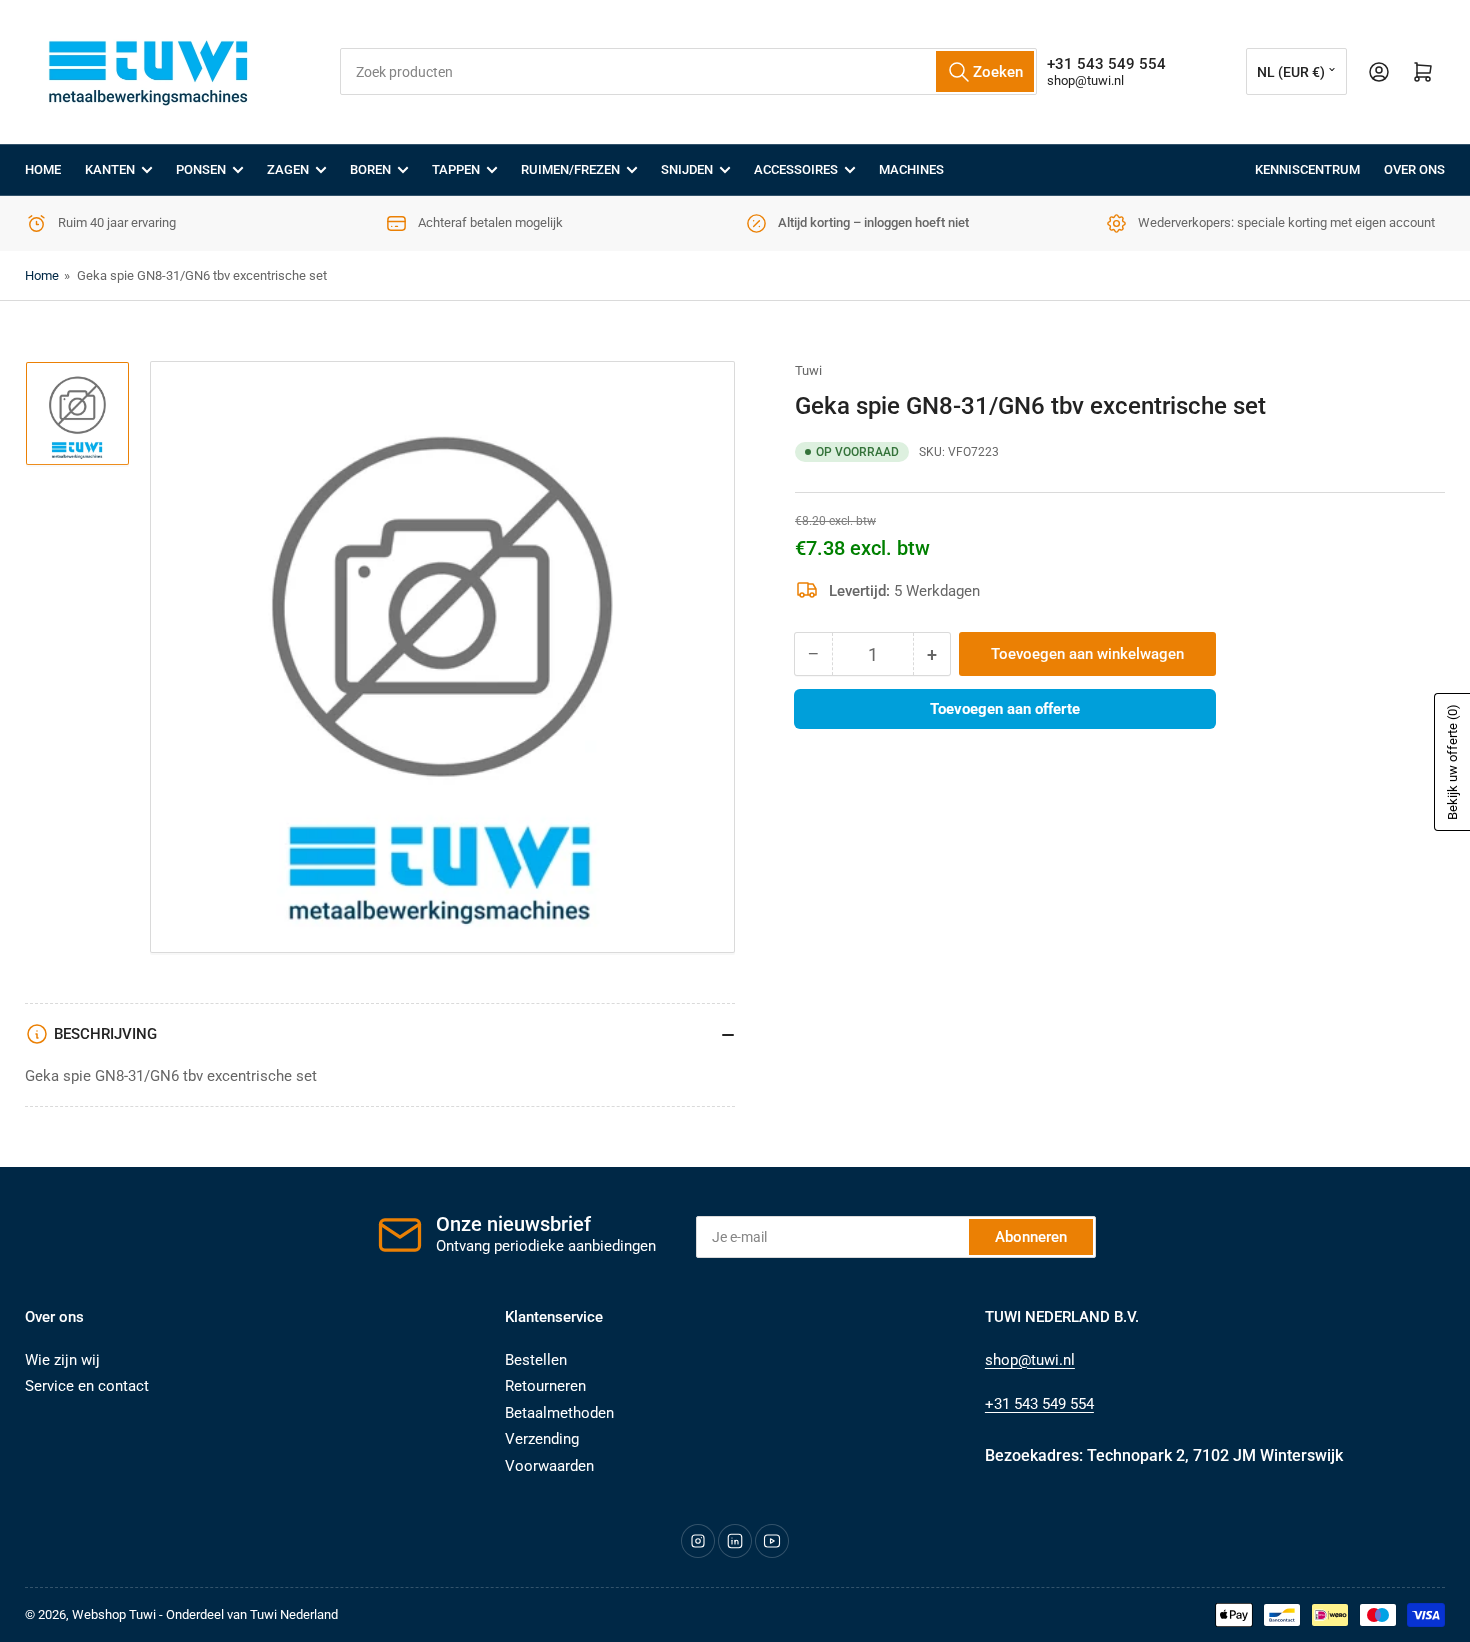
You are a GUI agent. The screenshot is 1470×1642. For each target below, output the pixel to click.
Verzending (542, 1439)
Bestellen (536, 1360)
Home (43, 169)
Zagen (288, 169)
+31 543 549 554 (1039, 1404)
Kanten (110, 169)
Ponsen (201, 169)
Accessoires (796, 169)
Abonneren (1031, 1237)
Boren (370, 169)
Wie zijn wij (62, 1360)
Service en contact (87, 1386)
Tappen (456, 169)
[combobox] (688, 71)
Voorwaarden (549, 1466)
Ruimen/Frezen (570, 169)
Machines (911, 169)
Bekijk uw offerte (1452, 762)
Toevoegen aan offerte (1005, 709)
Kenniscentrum (1307, 169)
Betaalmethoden (559, 1413)
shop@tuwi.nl (1085, 80)
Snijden (687, 169)
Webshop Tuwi (114, 1614)
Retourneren (545, 1386)
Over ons (1414, 169)
